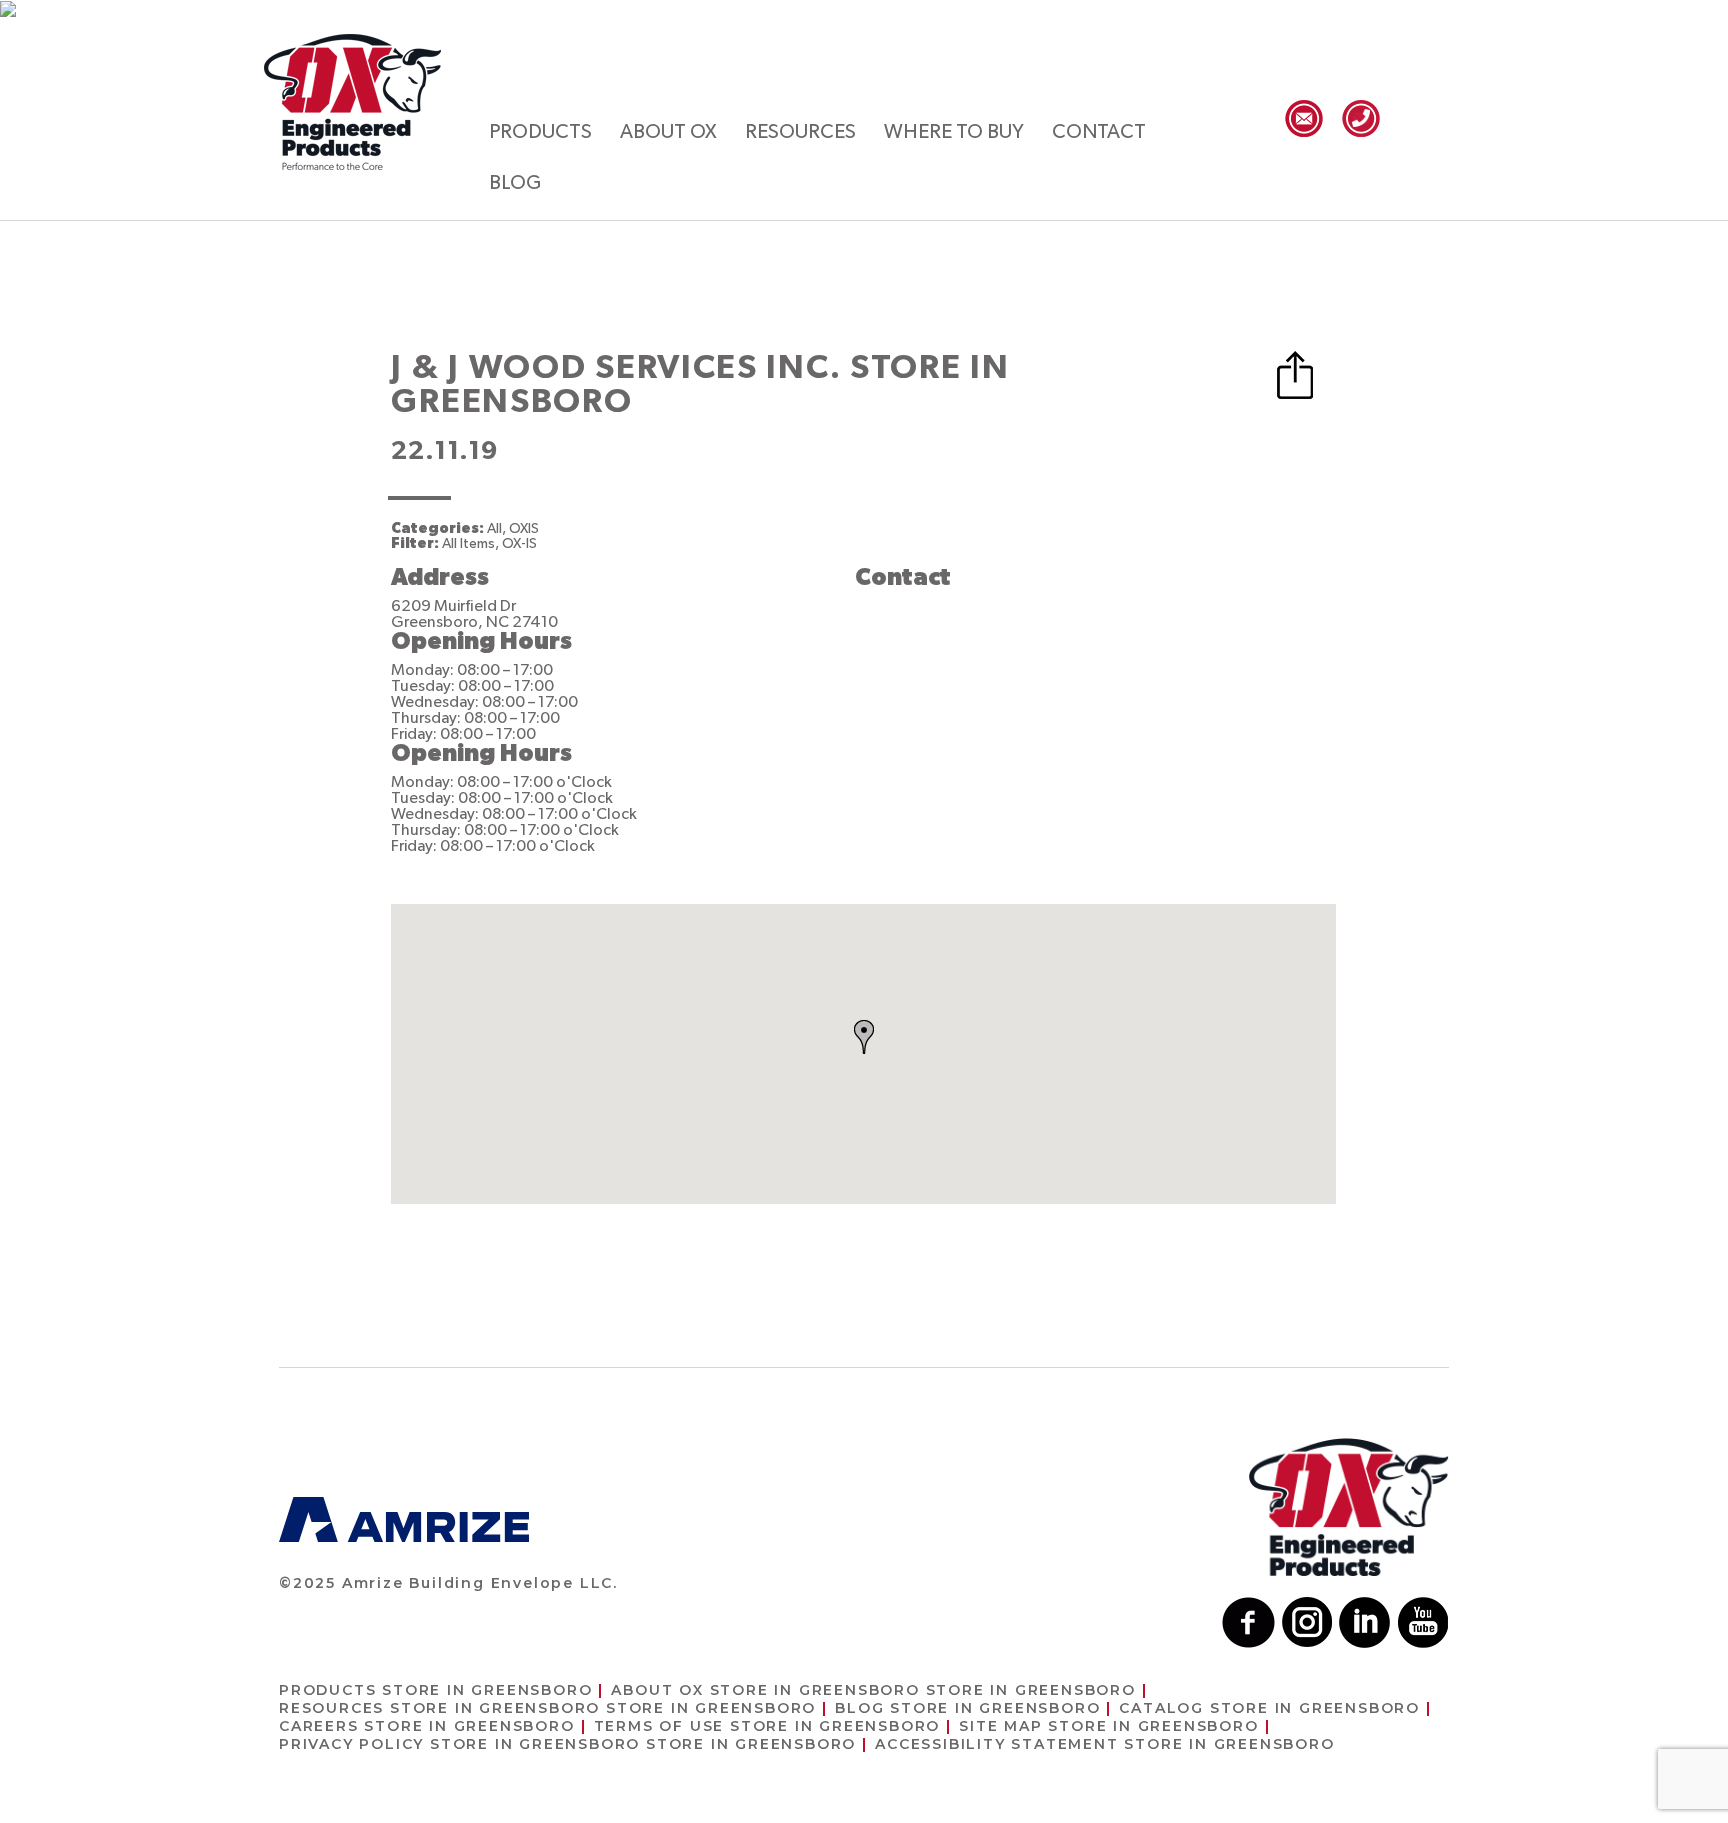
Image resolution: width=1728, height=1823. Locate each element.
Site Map (1108, 1726)
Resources (800, 132)
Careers (427, 1726)
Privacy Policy (567, 1744)
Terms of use (767, 1726)
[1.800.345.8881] (1361, 118)
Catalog (1269, 1708)
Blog (515, 183)
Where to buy (954, 132)
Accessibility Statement (1104, 1744)
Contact (1099, 132)
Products (540, 132)
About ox (668, 132)
